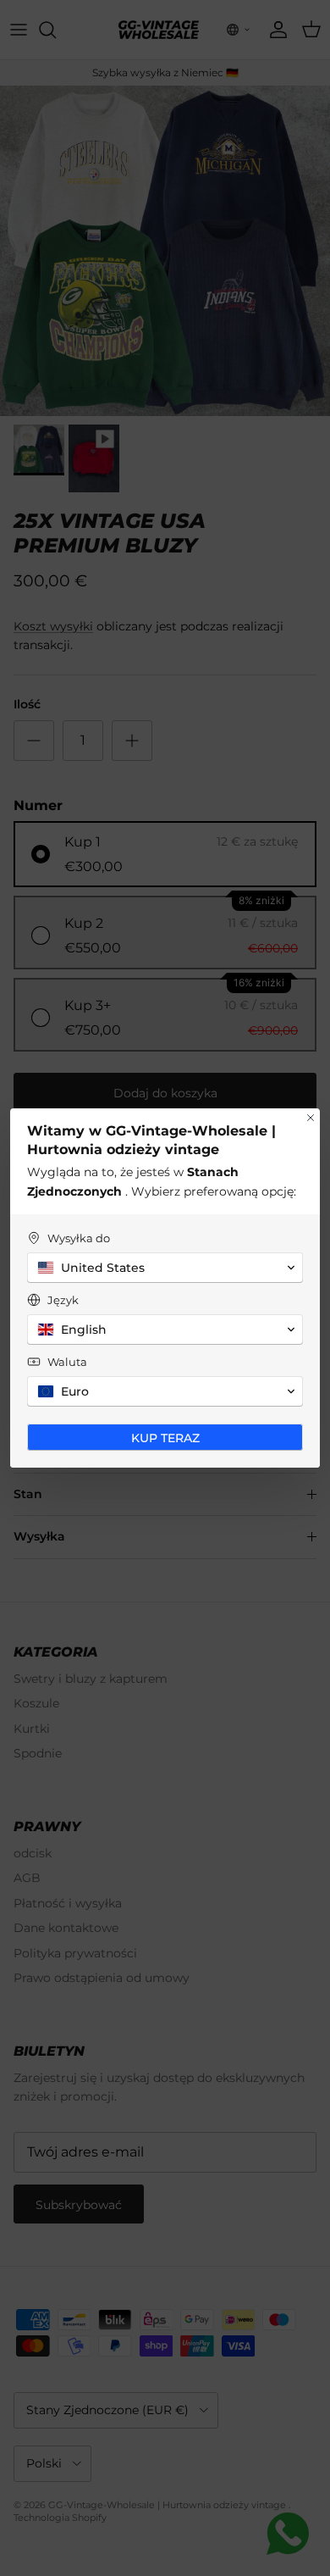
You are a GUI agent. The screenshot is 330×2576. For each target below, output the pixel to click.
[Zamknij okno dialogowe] (311, 1118)
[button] (165, 1268)
